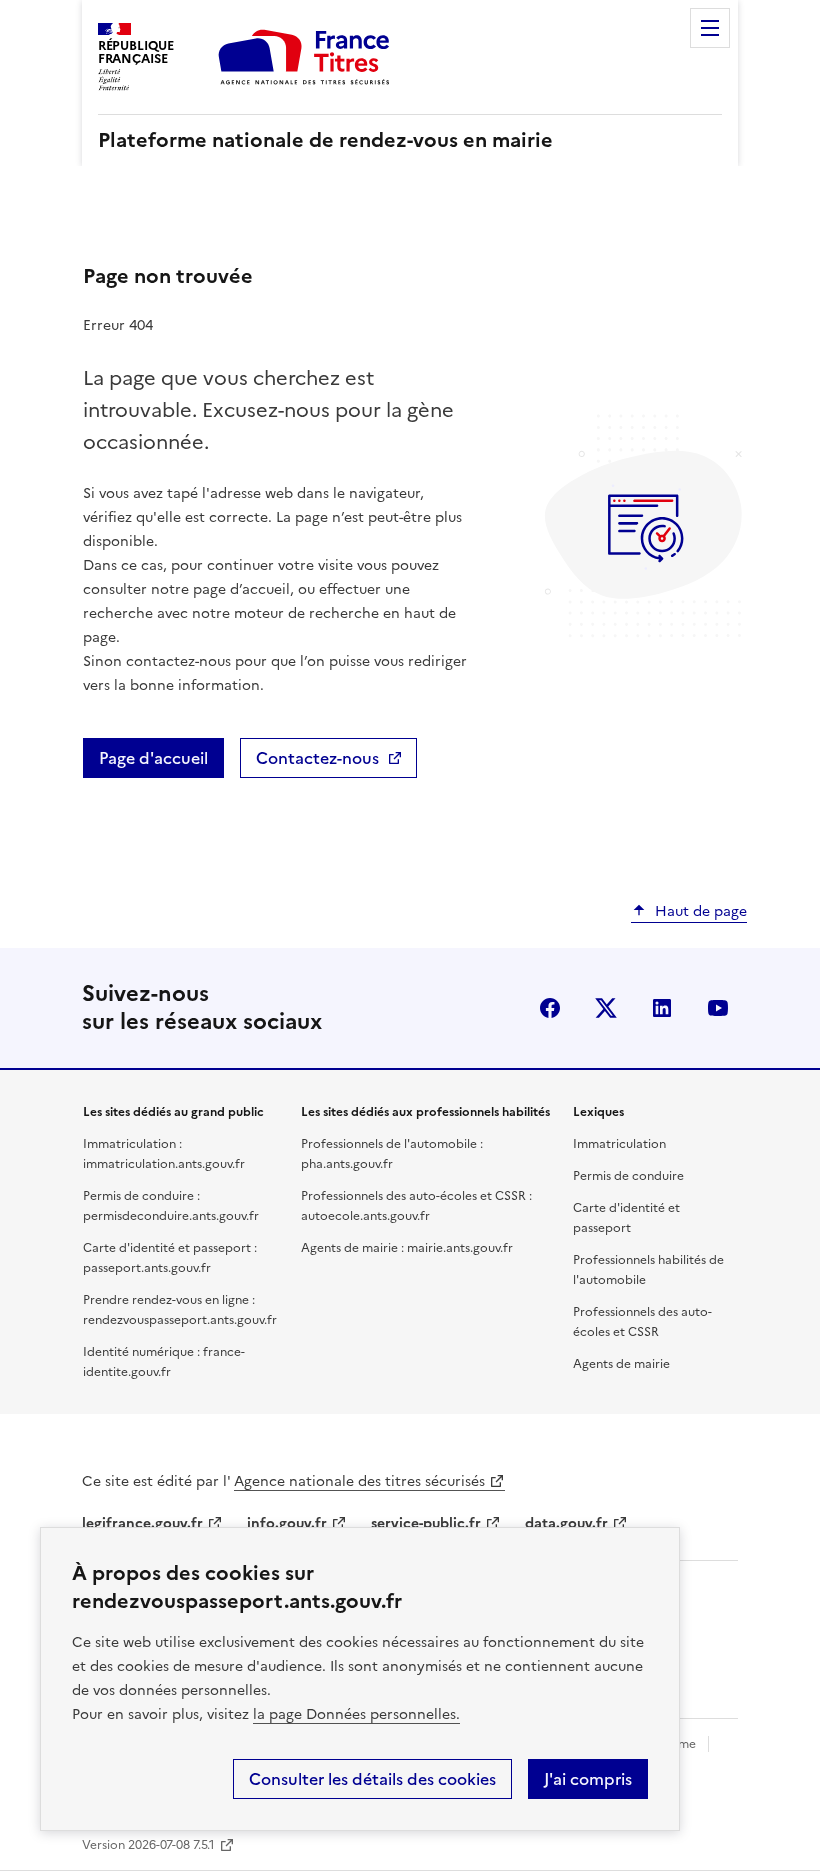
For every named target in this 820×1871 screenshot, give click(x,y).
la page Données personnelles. (356, 1714)
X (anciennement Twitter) (606, 1008)
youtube (718, 1008)
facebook (550, 1008)
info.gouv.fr (287, 1523)
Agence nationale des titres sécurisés (359, 1481)
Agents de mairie (621, 1364)
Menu (710, 28)
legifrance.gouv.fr (142, 1523)
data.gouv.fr (566, 1523)
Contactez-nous (317, 758)
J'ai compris (588, 1779)
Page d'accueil (153, 758)
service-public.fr (426, 1523)
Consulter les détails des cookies (372, 1779)
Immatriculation (619, 1144)
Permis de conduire (628, 1176)
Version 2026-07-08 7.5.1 (148, 1845)
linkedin (662, 1008)
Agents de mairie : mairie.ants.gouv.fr (407, 1248)
